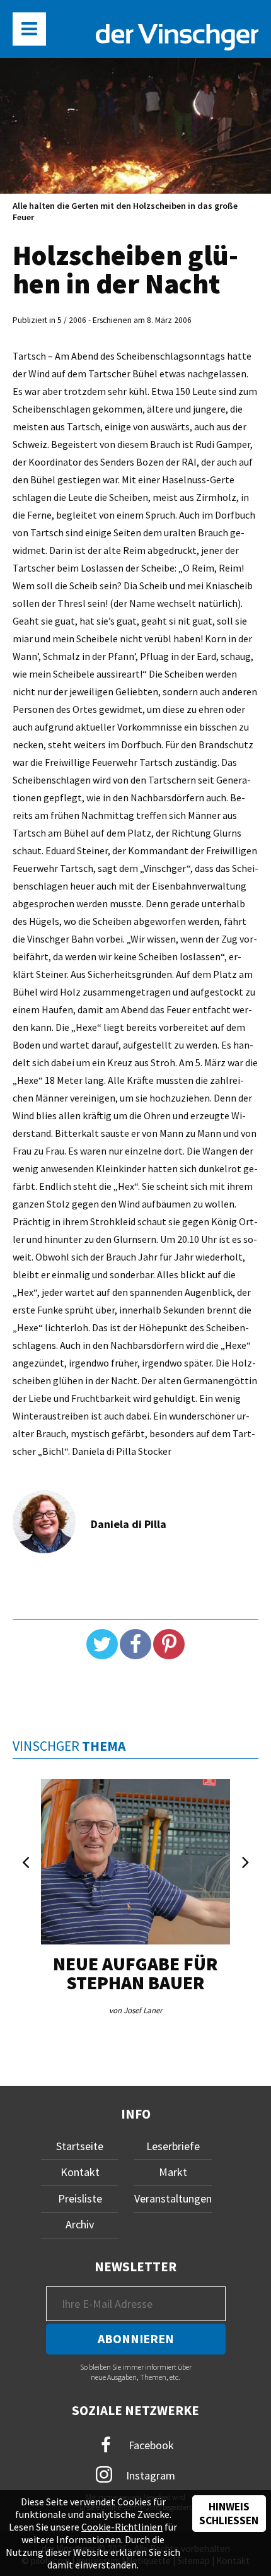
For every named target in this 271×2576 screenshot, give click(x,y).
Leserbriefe (173, 2146)
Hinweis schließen (229, 2514)
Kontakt (80, 2172)
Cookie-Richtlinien (122, 2527)
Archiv (80, 2224)
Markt (173, 2172)
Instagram (149, 2475)
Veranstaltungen (173, 2198)
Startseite (80, 2146)
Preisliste (80, 2198)
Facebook (150, 2444)
